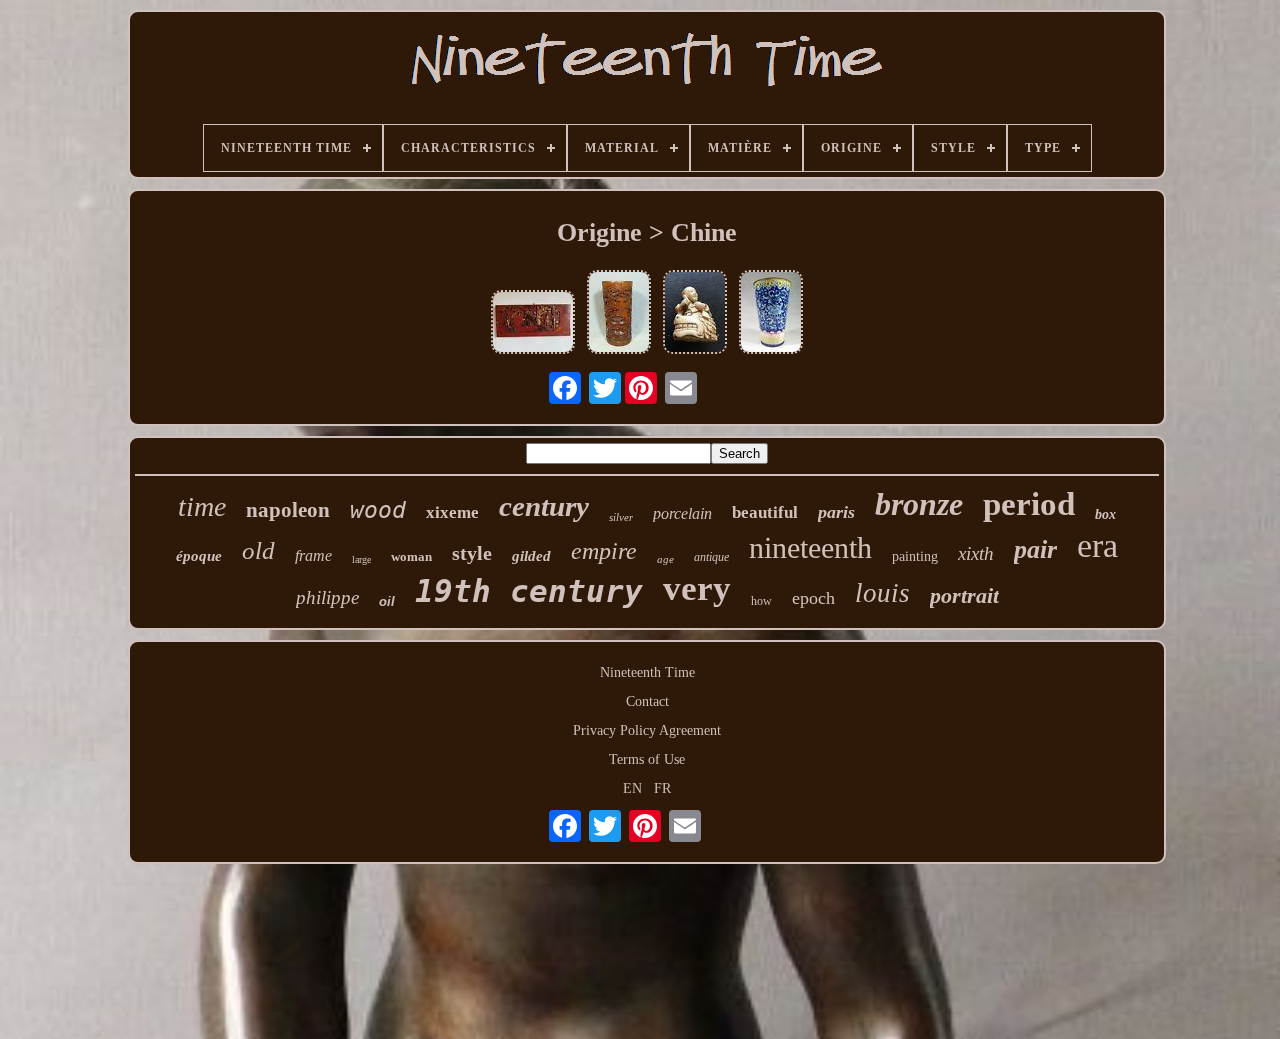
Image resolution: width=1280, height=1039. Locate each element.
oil (387, 601)
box (1105, 514)
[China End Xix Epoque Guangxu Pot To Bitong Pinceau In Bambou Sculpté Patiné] (619, 314)
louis (882, 593)
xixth (976, 553)
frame (313, 555)
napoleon (288, 510)
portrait (964, 595)
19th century (529, 591)
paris (836, 512)
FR (662, 788)
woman (411, 556)
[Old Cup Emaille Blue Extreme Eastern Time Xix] (771, 314)
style (472, 553)
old (258, 550)
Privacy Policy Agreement (647, 730)
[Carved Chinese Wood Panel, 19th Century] (533, 324)
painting (915, 556)
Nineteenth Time (647, 672)
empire (604, 551)
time (202, 506)
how (761, 601)
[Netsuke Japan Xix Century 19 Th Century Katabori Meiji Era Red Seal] (695, 314)
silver (621, 517)
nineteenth (810, 547)
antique (711, 557)
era (1097, 545)
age (665, 559)
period (1029, 504)
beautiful (765, 512)
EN (632, 788)
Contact (647, 701)
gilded (531, 556)
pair (1035, 549)
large (361, 559)
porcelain (682, 513)
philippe (327, 597)
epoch (813, 598)
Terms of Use (647, 759)
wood (378, 510)
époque (199, 556)
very (697, 588)
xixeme (452, 512)
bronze (919, 504)
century (544, 506)
